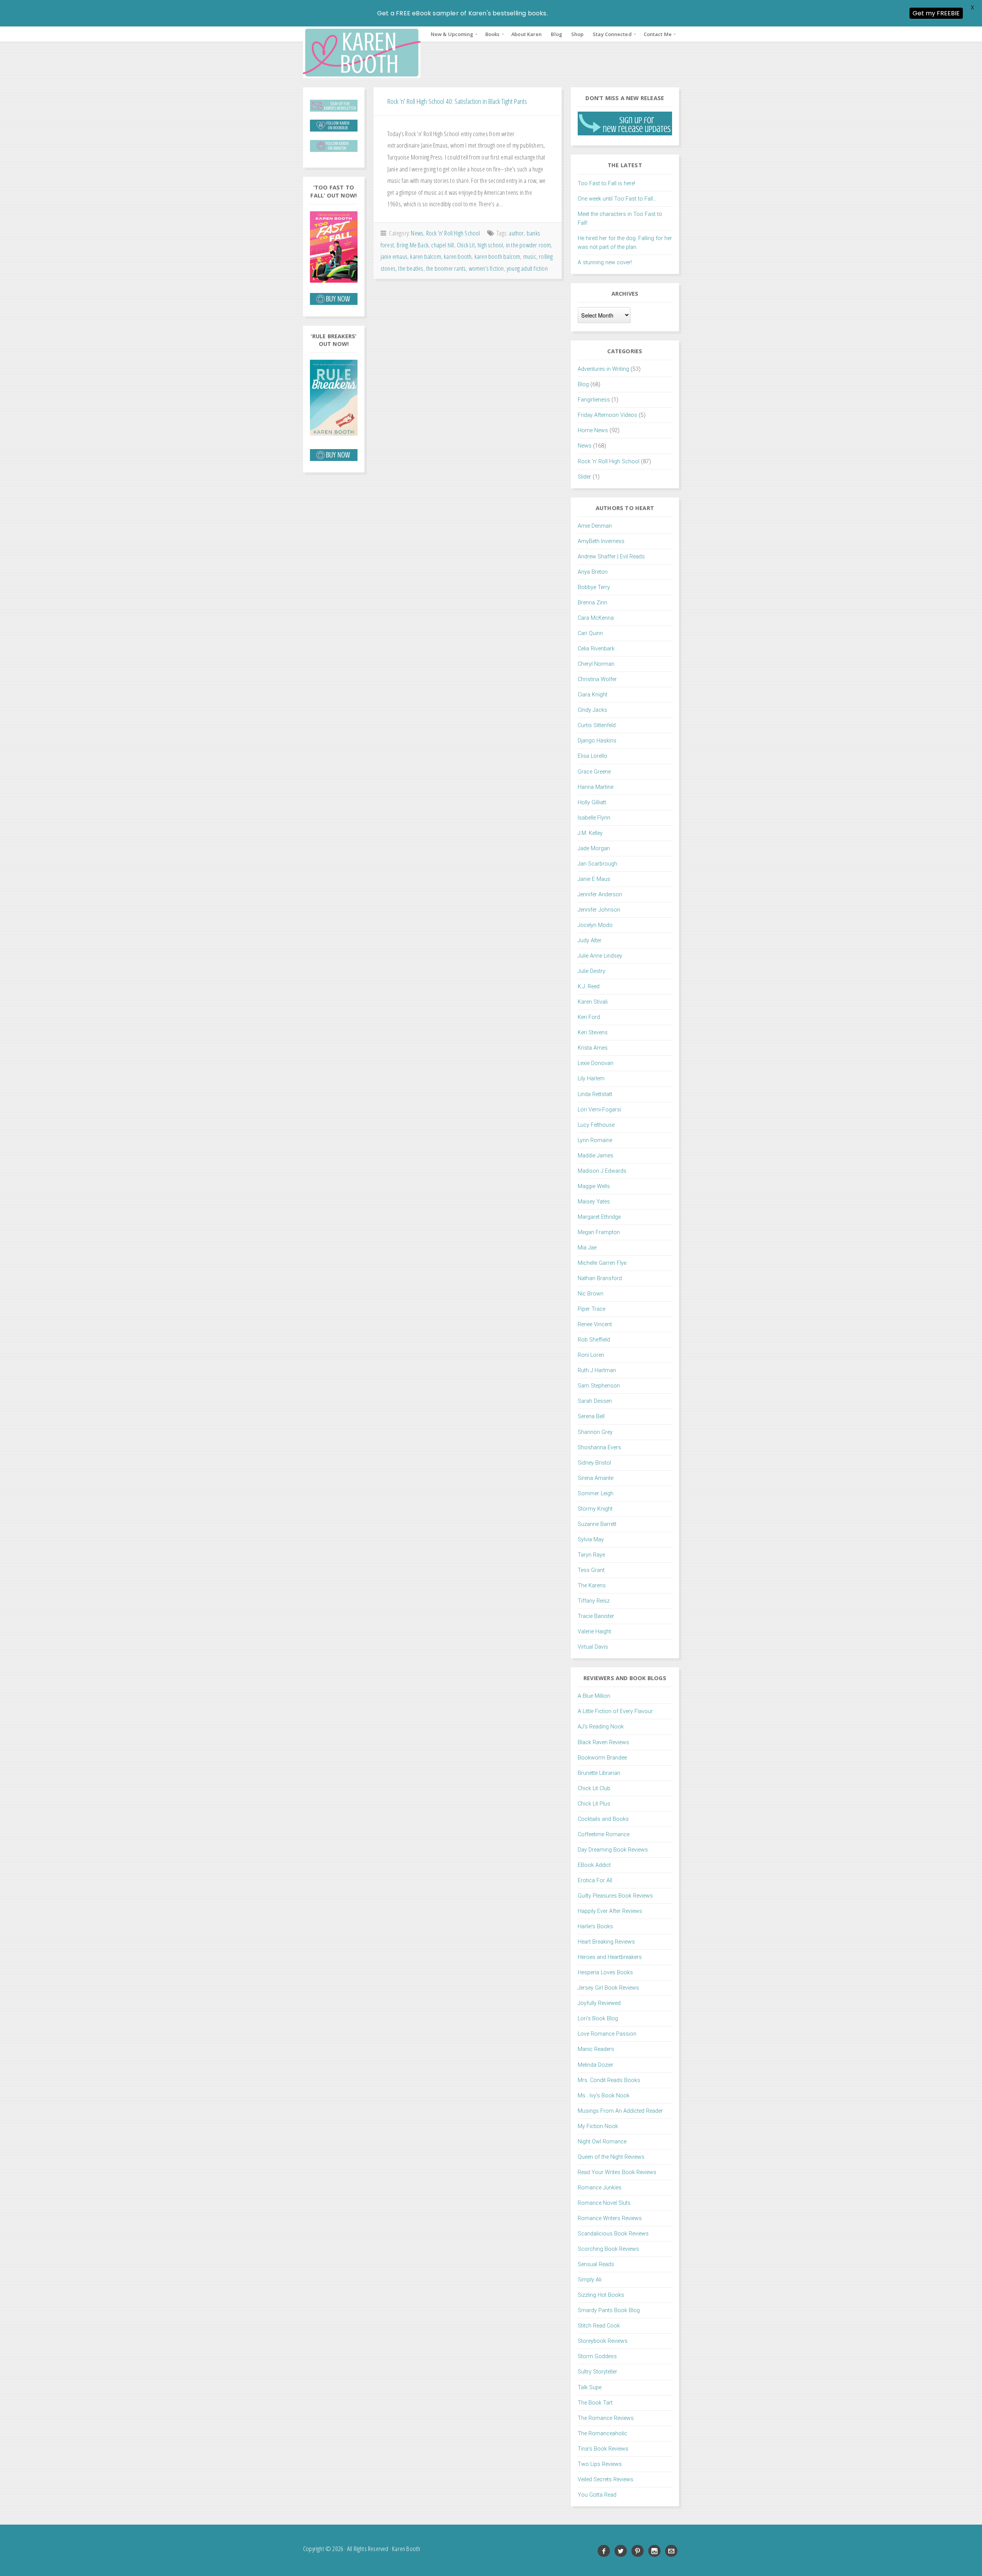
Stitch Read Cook (599, 2326)
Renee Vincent (595, 1324)
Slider (584, 477)
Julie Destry (592, 971)
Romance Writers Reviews (610, 2218)
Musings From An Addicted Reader (620, 2111)
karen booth (458, 256)
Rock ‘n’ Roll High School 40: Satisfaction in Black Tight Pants (457, 101)
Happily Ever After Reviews (610, 1911)
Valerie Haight (594, 1632)
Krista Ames (593, 1048)
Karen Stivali (593, 1002)
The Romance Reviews (606, 2418)
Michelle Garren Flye (602, 1263)
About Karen (526, 34)
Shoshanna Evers (599, 1448)
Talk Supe (590, 2388)
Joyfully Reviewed (599, 2003)
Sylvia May (591, 1540)
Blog (556, 34)
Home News (593, 430)
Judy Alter (590, 941)
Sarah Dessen (595, 1401)
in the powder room (529, 245)
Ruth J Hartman (597, 1370)
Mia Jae (587, 1248)
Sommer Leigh (596, 1494)
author (516, 233)
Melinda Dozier (596, 2065)
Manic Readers (596, 2049)
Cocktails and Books (603, 1819)
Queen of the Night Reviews (611, 2157)
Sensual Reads (596, 2264)
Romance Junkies (600, 2188)
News (417, 233)
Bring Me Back (413, 245)
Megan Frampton (599, 1232)
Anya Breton (593, 572)
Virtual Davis (593, 1647)
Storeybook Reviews (603, 2341)
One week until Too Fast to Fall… (617, 199)
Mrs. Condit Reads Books (609, 2080)
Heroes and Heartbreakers (610, 1957)
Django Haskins (597, 741)
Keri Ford (589, 1017)
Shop (577, 34)
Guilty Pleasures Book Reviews (615, 1896)
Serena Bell (591, 1416)
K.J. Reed (589, 987)
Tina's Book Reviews (603, 2449)
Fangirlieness (594, 400)
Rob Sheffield (594, 1340)
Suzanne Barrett (597, 1524)
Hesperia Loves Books (605, 1973)
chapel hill (442, 245)
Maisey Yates (594, 1202)
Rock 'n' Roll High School (453, 233)
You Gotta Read (597, 2495)
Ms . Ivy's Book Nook (604, 2096)
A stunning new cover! (605, 263)
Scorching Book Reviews (608, 2249)
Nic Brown (591, 1294)
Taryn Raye (591, 1555)
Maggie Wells (594, 1186)
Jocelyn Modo (595, 925)
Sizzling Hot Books (601, 2295)
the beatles (411, 268)
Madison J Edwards (602, 1171)
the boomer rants (446, 268)
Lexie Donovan (596, 1063)
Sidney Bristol (594, 1463)
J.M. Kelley (590, 833)
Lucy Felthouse (596, 1125)
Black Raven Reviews (603, 1742)
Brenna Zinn (592, 603)
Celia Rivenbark (596, 649)
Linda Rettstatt (595, 1094)
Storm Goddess (597, 2356)
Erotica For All (595, 1881)
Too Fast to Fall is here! (606, 184)
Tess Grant (591, 1570)
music (530, 256)
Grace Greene (594, 772)
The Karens (592, 1586)
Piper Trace (592, 1309)
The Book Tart (595, 2403)
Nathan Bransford (600, 1278)
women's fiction (486, 268)
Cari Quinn (590, 633)
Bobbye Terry (594, 587)
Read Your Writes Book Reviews (617, 2172)
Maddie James (596, 1156)
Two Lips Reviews (600, 2464)
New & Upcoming (452, 34)
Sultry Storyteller (597, 2372)
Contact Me (658, 34)
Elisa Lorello (592, 756)
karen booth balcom (498, 256)
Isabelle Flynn (594, 818)
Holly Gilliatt (592, 802)
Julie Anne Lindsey (600, 956)
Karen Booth (362, 52)
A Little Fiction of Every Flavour (615, 1711)
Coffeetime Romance (604, 1834)
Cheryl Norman (596, 664)
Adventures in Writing (603, 369)
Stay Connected (612, 34)
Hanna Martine (596, 787)
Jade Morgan (594, 849)
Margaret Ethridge (599, 1217)
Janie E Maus (594, 879)
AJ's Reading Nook (601, 1727)
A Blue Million (594, 1696)
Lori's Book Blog (598, 2019)
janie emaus (394, 256)
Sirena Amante (596, 1478)
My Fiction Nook (598, 2126)
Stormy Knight (595, 1509)
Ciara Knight (592, 695)
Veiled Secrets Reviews (606, 2480)
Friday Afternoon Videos (607, 415)
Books (493, 34)
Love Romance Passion (607, 2034)
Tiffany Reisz (594, 1601)
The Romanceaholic (602, 2434)
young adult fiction (527, 268)
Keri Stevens (593, 1033)
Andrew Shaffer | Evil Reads (611, 557)
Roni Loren (591, 1355)
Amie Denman (595, 526)
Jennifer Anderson (600, 895)
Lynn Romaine (595, 1140)
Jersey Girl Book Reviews (608, 1988)
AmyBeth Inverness (601, 541)
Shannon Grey (595, 1432)
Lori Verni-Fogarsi (599, 1110)
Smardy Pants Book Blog (609, 2310)
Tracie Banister (596, 1616)
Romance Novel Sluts (604, 2203)
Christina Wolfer (597, 679)
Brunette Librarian (599, 1773)
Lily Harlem (591, 1079)
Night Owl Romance (602, 2142)
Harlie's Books (595, 1927)
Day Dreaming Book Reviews (613, 1850)
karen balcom (425, 256)
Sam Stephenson (599, 1386)
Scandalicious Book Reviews (613, 2234)
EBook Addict (594, 1865)
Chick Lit (466, 245)
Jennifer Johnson (599, 910)
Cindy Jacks (592, 710)
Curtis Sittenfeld (597, 725)
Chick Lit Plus (594, 1804)
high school (490, 245)
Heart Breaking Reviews (606, 1942)
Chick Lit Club (594, 1788)
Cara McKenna (596, 618)
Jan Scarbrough (597, 864)
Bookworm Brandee (602, 1758)
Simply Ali (590, 2280)
